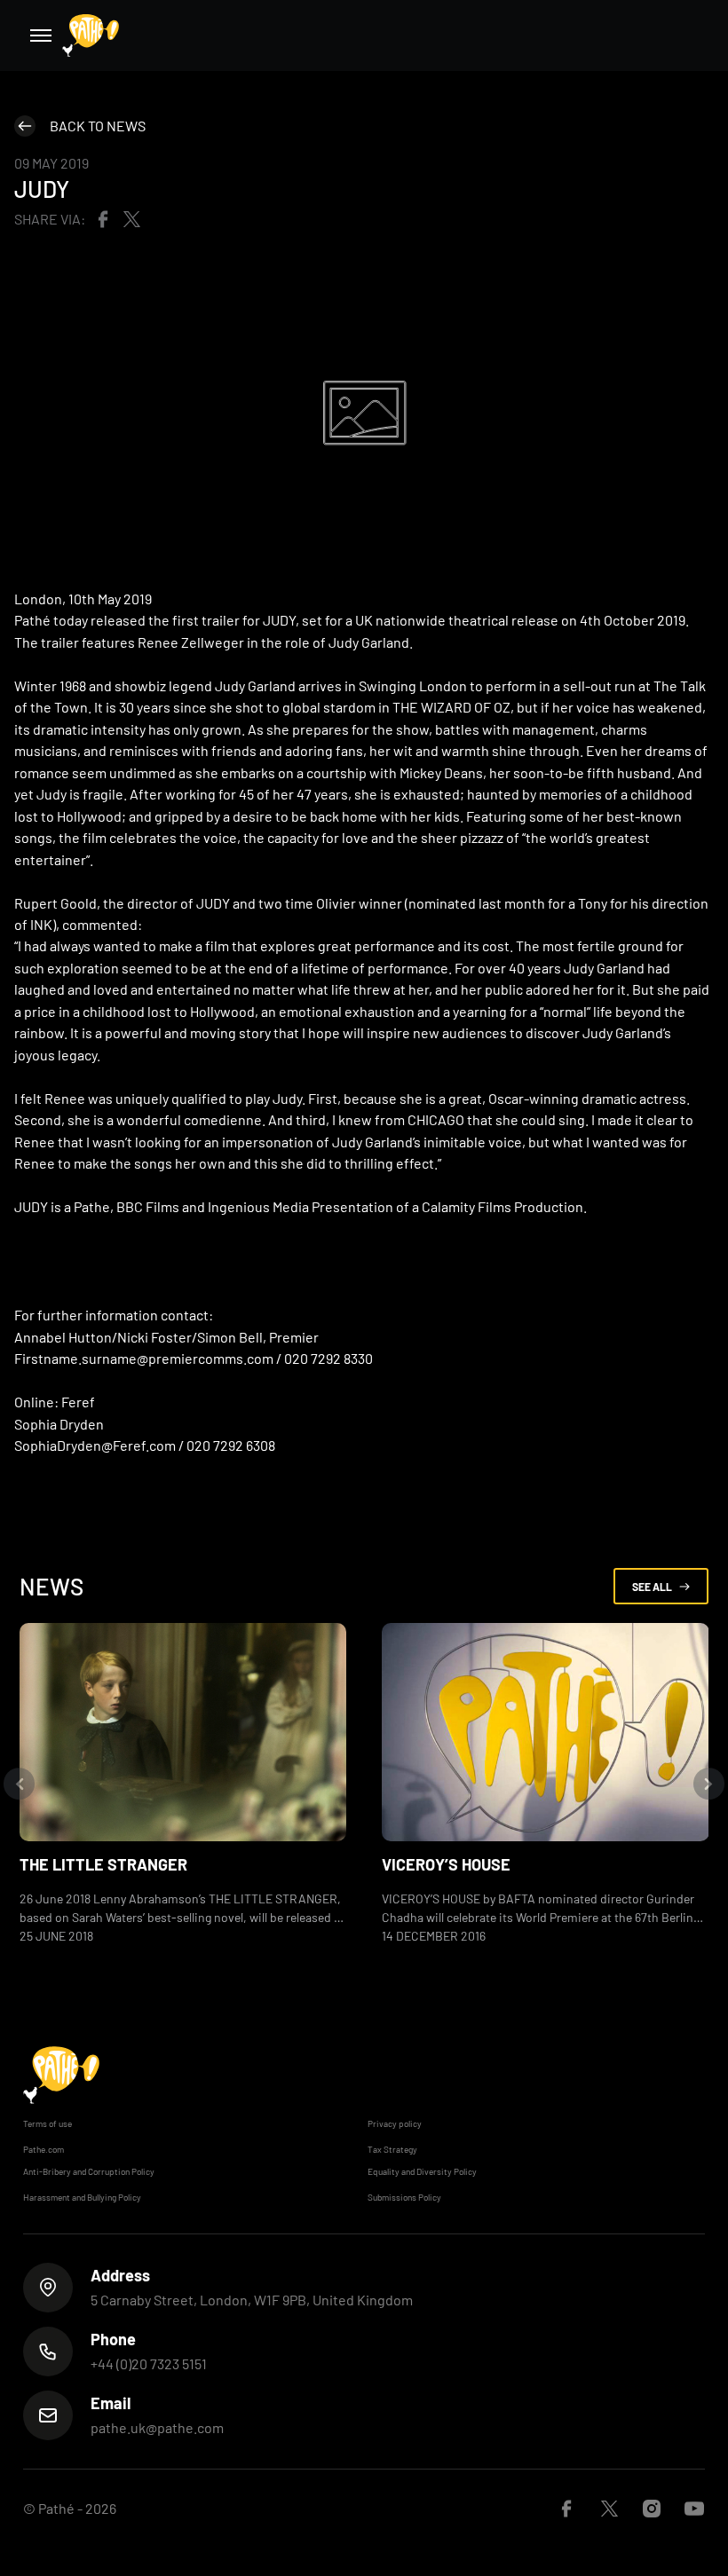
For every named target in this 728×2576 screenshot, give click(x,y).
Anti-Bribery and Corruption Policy (89, 2171)
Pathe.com (44, 2149)
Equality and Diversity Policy (422, 2171)
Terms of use (47, 2123)
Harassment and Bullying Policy (82, 2197)
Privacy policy (395, 2123)
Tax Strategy (392, 2149)
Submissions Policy (404, 2197)
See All (652, 1587)
